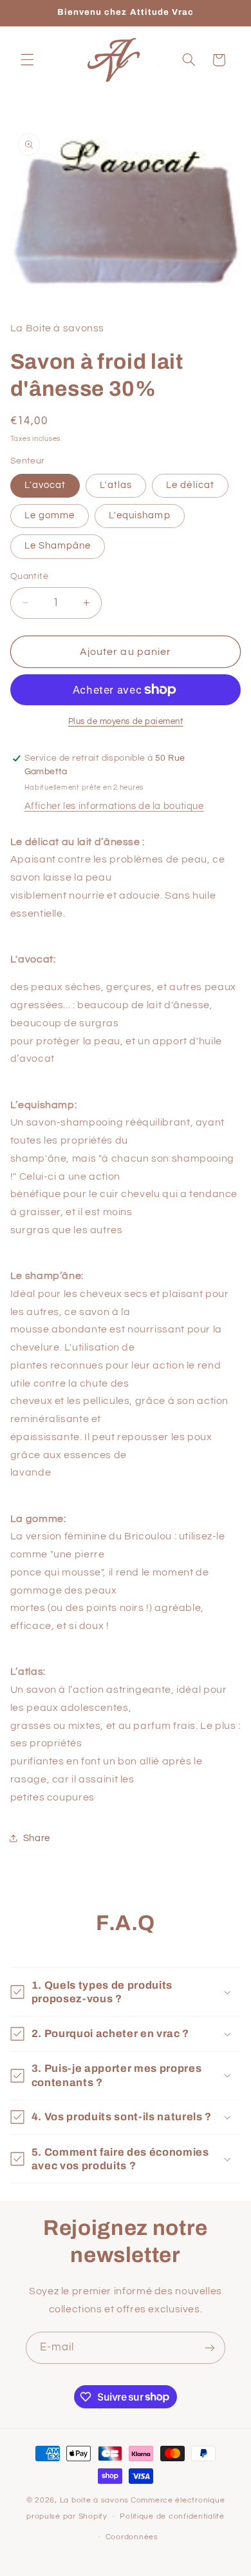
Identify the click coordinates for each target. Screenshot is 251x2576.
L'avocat (45, 485)
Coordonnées (132, 2537)
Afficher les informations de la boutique (114, 806)
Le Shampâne (58, 546)
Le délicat (190, 485)
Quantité (29, 576)
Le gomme (50, 515)
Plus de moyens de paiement (126, 722)
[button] (27, 60)
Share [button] (37, 1838)
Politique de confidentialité (172, 2516)
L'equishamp (140, 515)
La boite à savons (95, 2500)
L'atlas (116, 485)
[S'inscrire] (210, 2347)
